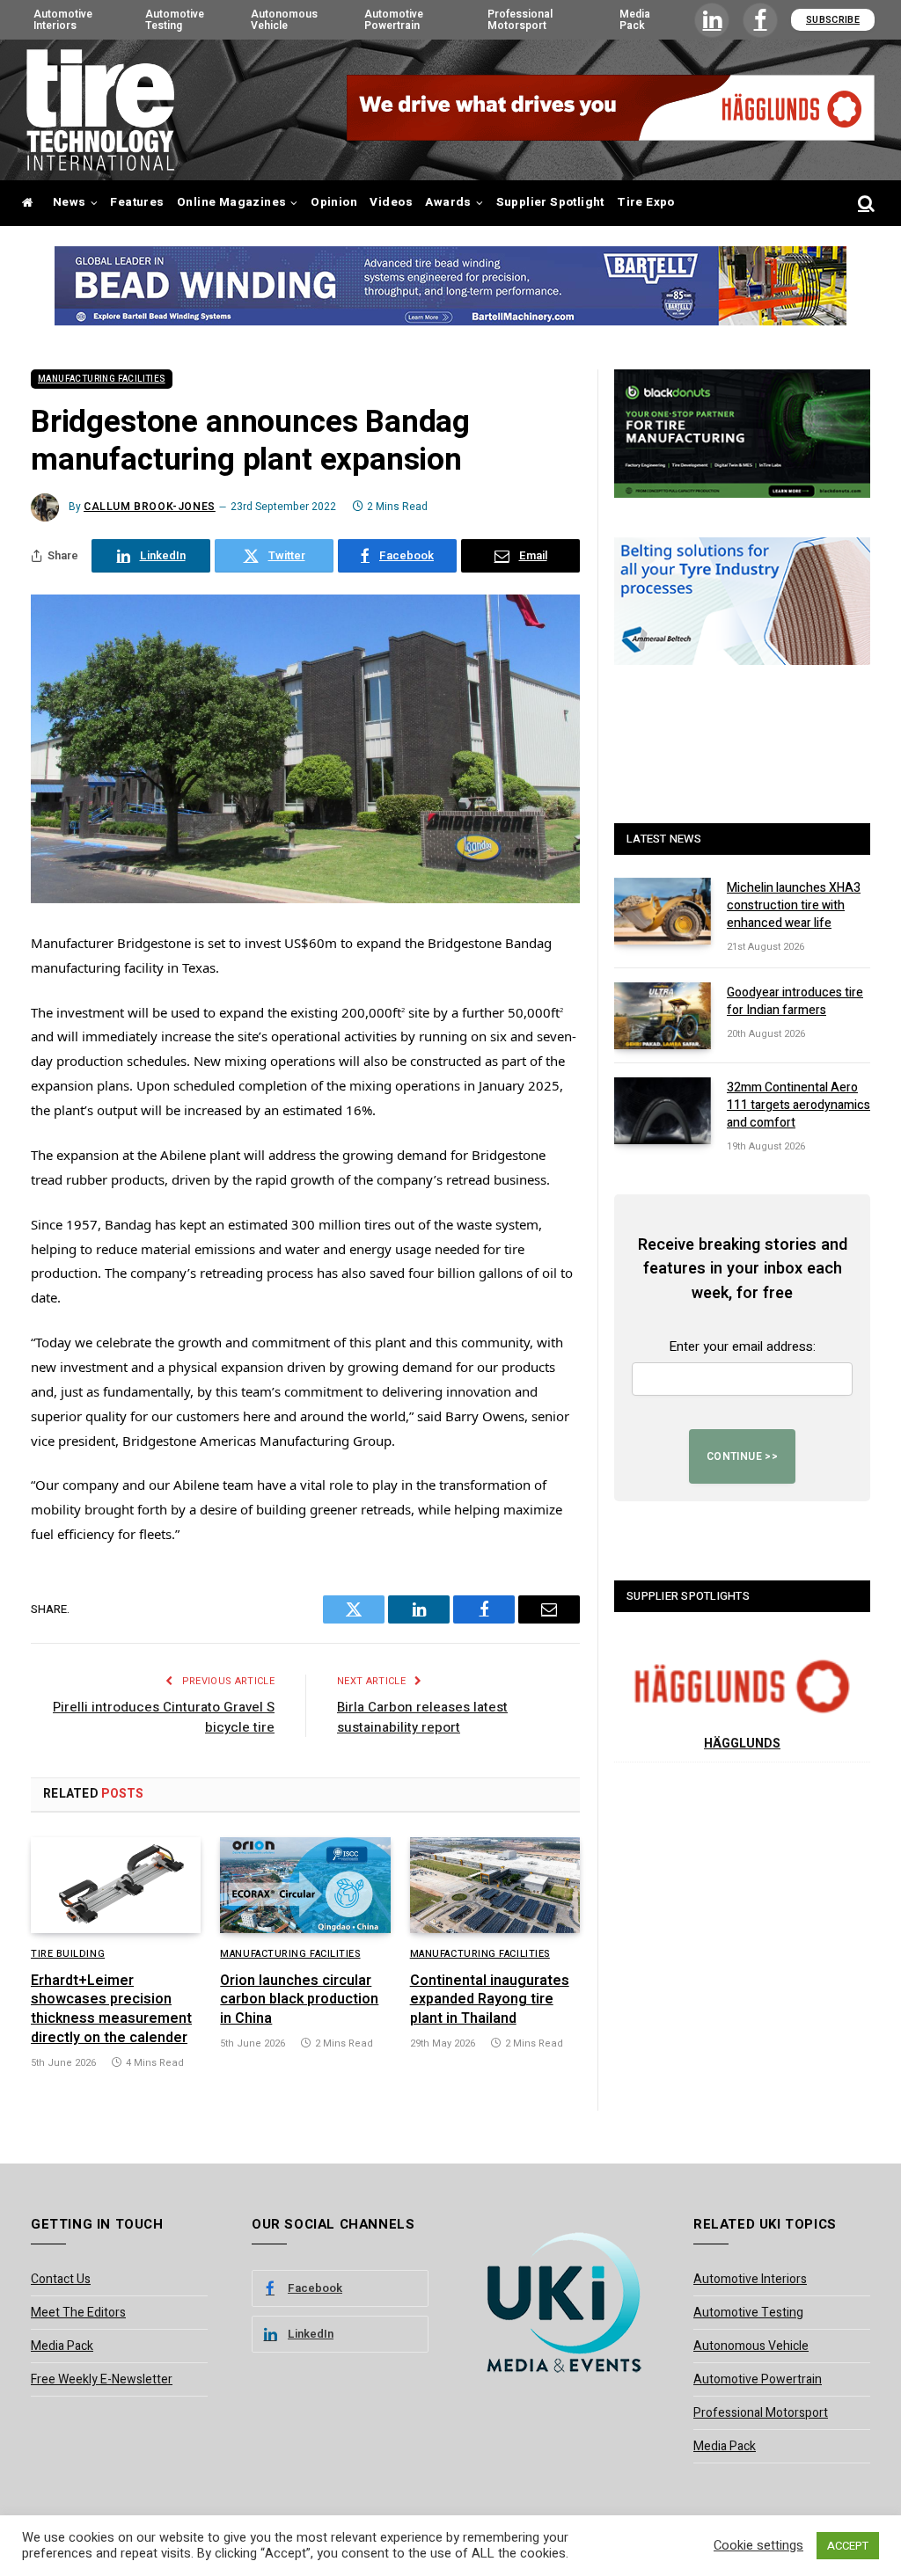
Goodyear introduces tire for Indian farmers (795, 1002)
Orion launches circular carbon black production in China (299, 2000)
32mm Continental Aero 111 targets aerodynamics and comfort (798, 1106)
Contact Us (61, 2279)
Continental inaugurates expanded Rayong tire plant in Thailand (490, 2000)
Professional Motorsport (520, 19)
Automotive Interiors (63, 19)
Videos (391, 202)
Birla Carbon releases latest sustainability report (422, 1717)
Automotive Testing (175, 19)
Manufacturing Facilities (102, 379)
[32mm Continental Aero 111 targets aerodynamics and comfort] (663, 1111)
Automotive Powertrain (394, 19)
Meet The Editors (78, 2313)
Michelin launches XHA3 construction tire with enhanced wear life (794, 906)
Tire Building (68, 1954)
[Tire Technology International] (100, 110)
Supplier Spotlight (550, 202)
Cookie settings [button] (758, 2546)
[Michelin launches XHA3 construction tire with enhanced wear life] (663, 911)
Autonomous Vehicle (284, 19)
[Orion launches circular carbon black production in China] (305, 1885)
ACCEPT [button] (848, 2546)
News (70, 202)
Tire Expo (646, 202)
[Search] (864, 204)
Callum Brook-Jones (150, 507)
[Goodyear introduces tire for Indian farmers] (663, 1016)
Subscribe (833, 20)
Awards (448, 202)
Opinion (334, 202)
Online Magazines (231, 202)
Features (137, 202)
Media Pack (635, 19)
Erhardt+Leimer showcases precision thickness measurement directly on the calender (111, 2010)
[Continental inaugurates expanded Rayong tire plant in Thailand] (495, 1885)
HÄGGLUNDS (742, 1744)
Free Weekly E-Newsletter (102, 2379)
